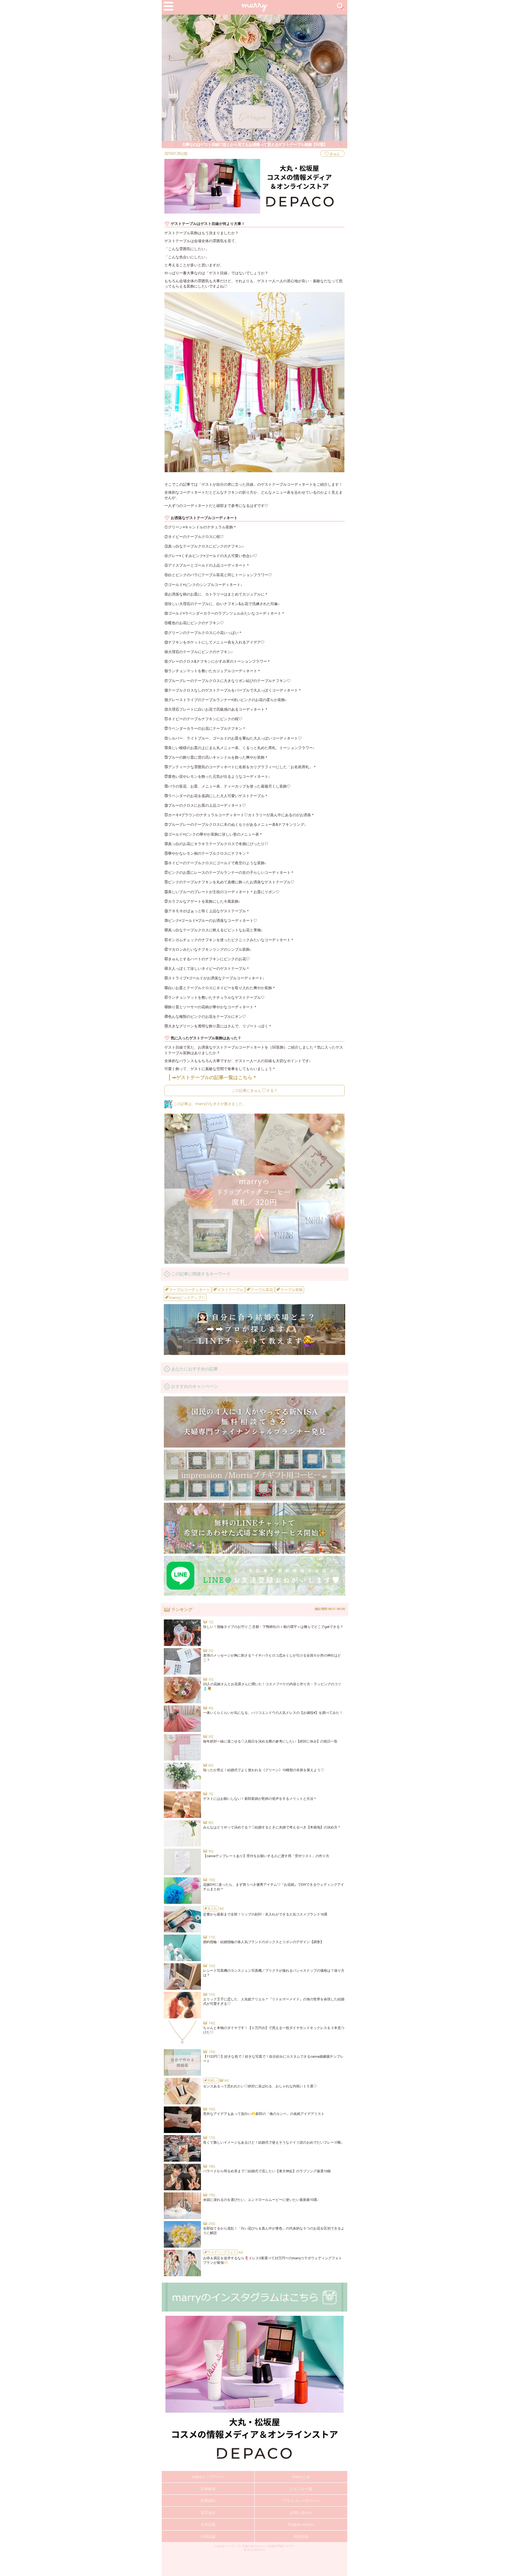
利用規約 (208, 2501)
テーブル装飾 (291, 1290)
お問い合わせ (301, 2513)
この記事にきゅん (255, 1091)
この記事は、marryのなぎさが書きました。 (209, 1104)
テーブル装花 (262, 1290)
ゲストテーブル (230, 1290)
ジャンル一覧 (301, 2489)
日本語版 (208, 2525)
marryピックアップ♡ (187, 1298)
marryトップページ (208, 2477)
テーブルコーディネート (189, 1290)
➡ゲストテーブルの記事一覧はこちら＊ (215, 1077)
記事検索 (208, 2489)
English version (301, 2525)
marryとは (301, 2477)
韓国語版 (301, 2536)
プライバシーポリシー (301, 2501)
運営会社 (208, 2513)
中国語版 (208, 2536)
